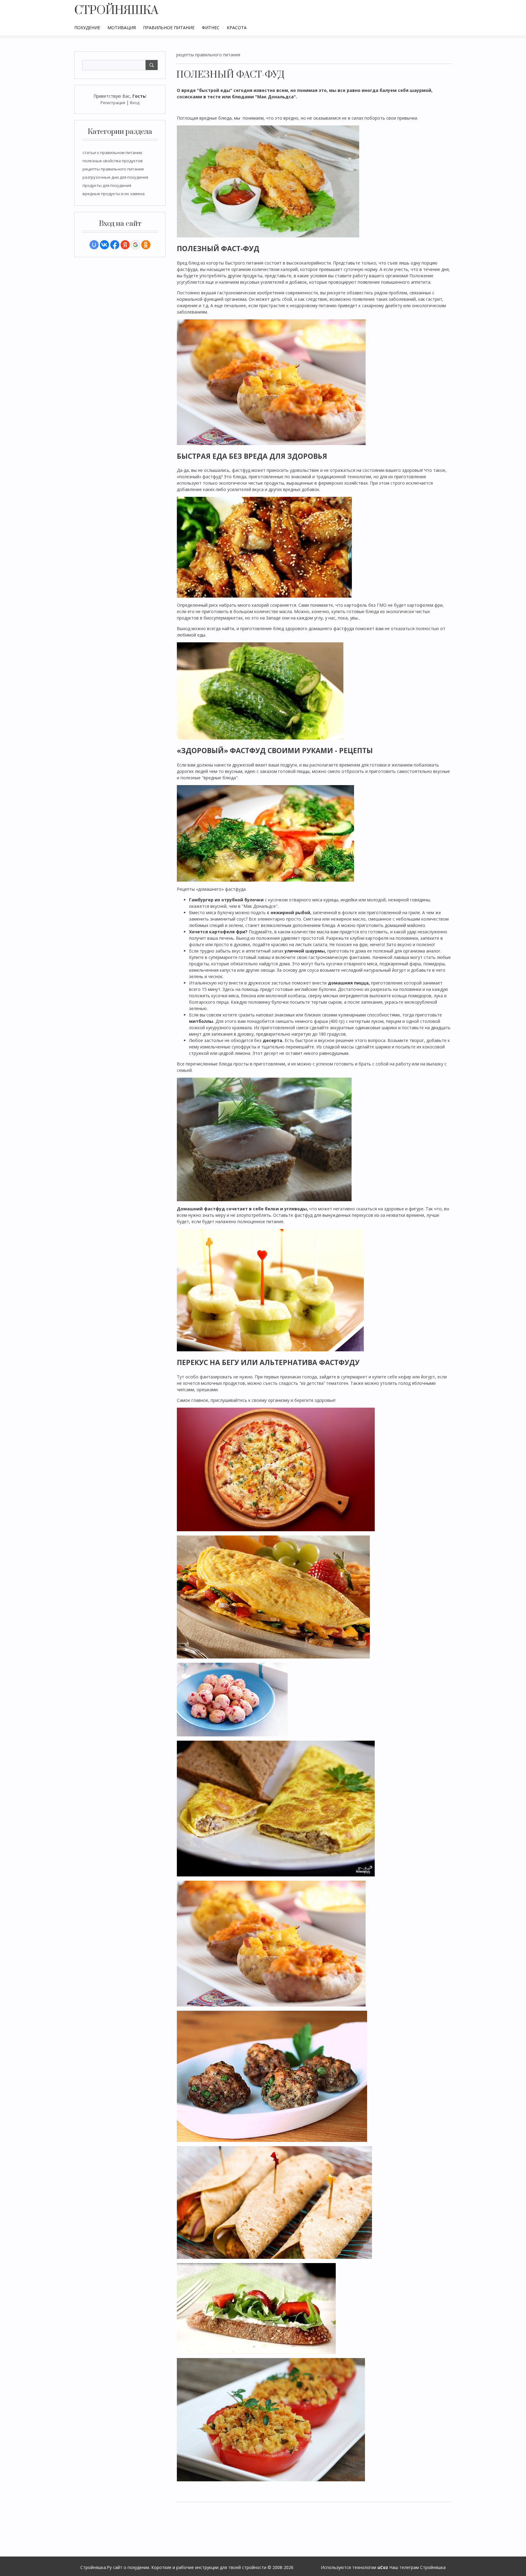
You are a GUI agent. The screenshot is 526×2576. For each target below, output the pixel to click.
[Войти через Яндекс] (125, 245)
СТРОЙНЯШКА (116, 11)
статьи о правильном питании (112, 153)
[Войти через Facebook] (115, 245)
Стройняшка (433, 2567)
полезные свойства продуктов (113, 161)
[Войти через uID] (94, 245)
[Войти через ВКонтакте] (104, 245)
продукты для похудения (107, 185)
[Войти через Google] (135, 245)
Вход (135, 103)
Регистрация (113, 103)
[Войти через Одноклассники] (146, 245)
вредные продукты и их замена (114, 194)
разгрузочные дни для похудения (115, 177)
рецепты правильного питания (113, 169)
